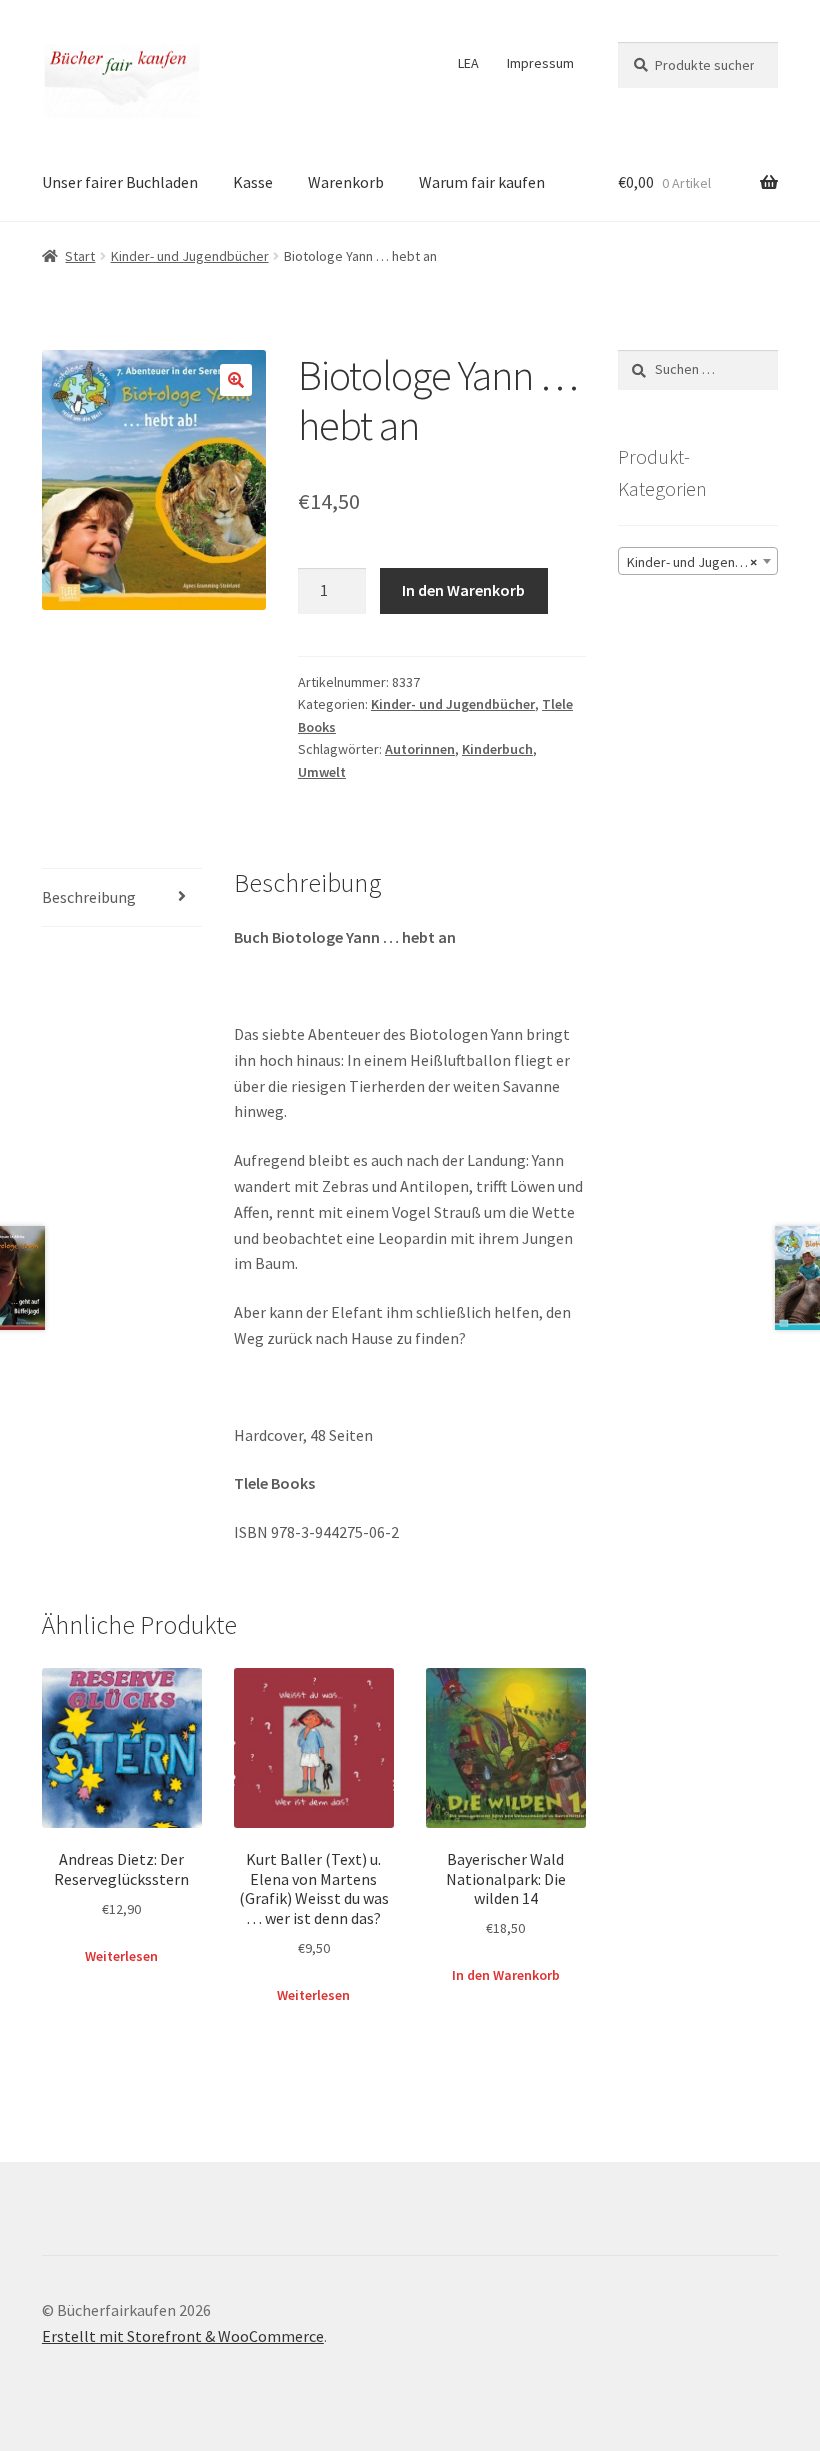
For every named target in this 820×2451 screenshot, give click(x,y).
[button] (236, 380)
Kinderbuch (497, 749)
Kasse (253, 182)
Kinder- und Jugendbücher (190, 256)
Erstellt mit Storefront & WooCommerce (183, 2336)
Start (80, 256)
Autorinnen (420, 749)
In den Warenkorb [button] (506, 1975)
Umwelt (322, 772)
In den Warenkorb (463, 590)
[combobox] (698, 561)
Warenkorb (346, 182)
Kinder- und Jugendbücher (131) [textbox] (702, 562)
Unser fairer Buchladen (120, 182)
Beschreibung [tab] (89, 897)
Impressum (540, 63)
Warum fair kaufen (482, 182)
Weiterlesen (121, 1956)
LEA (468, 63)
